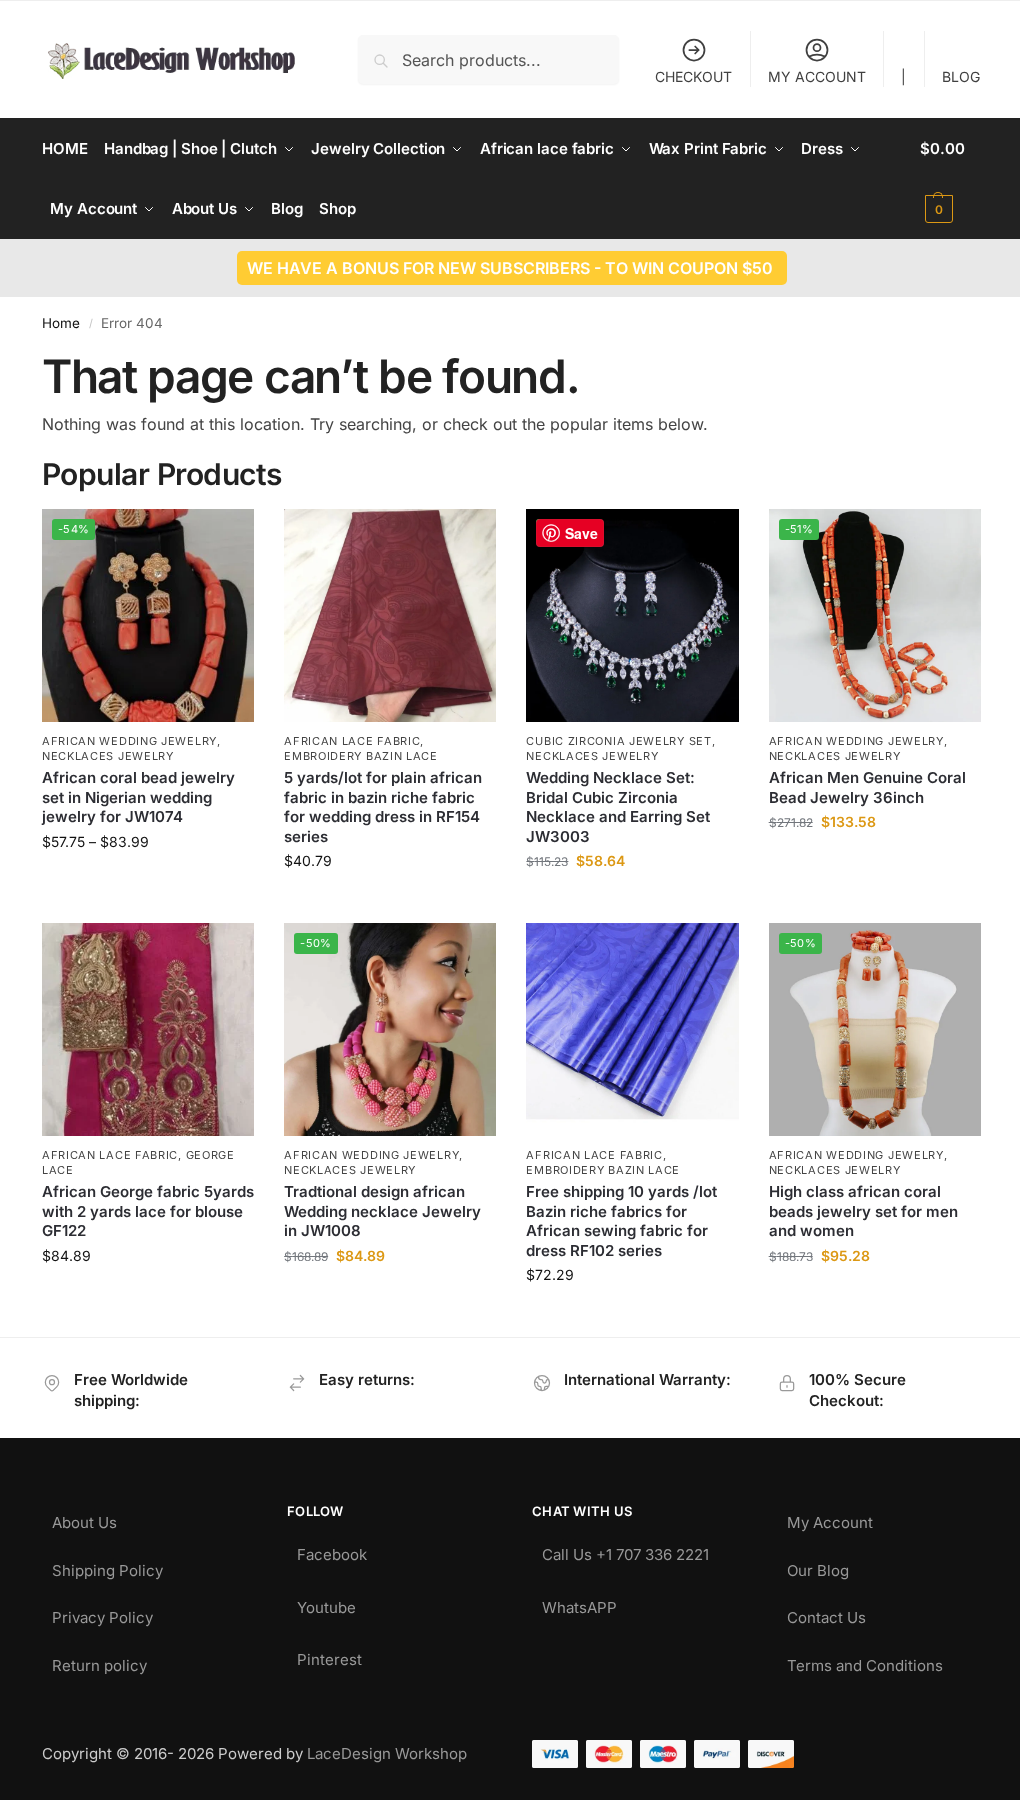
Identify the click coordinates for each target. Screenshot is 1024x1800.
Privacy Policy (102, 1612)
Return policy (99, 1660)
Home (61, 323)
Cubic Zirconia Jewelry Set (618, 741)
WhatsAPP (579, 1602)
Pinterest (329, 1654)
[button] (951, 179)
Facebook (332, 1549)
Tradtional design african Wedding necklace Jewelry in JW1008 (382, 1211)
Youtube (326, 1602)
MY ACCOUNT (817, 76)
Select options (148, 883)
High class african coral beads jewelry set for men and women (863, 1211)
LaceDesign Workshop (387, 1753)
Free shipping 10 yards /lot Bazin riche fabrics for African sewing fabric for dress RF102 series (621, 1221)
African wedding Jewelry (129, 741)
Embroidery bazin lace (361, 756)
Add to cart (874, 863)
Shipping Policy (107, 1565)
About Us (84, 1517)
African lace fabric (352, 741)
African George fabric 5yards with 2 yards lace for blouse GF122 (148, 1211)
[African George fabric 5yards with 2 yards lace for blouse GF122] (148, 1029)
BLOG (961, 76)
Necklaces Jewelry (108, 756)
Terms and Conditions (865, 1660)
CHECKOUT (693, 76)
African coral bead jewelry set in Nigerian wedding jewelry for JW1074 (138, 797)
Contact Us (826, 1612)
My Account (830, 1517)
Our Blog (818, 1565)
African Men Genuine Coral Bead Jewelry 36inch (867, 787)
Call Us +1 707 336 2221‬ (625, 1549)
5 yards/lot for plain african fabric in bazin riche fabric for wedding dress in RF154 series (383, 807)
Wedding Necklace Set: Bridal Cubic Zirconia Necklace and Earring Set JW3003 (618, 807)
